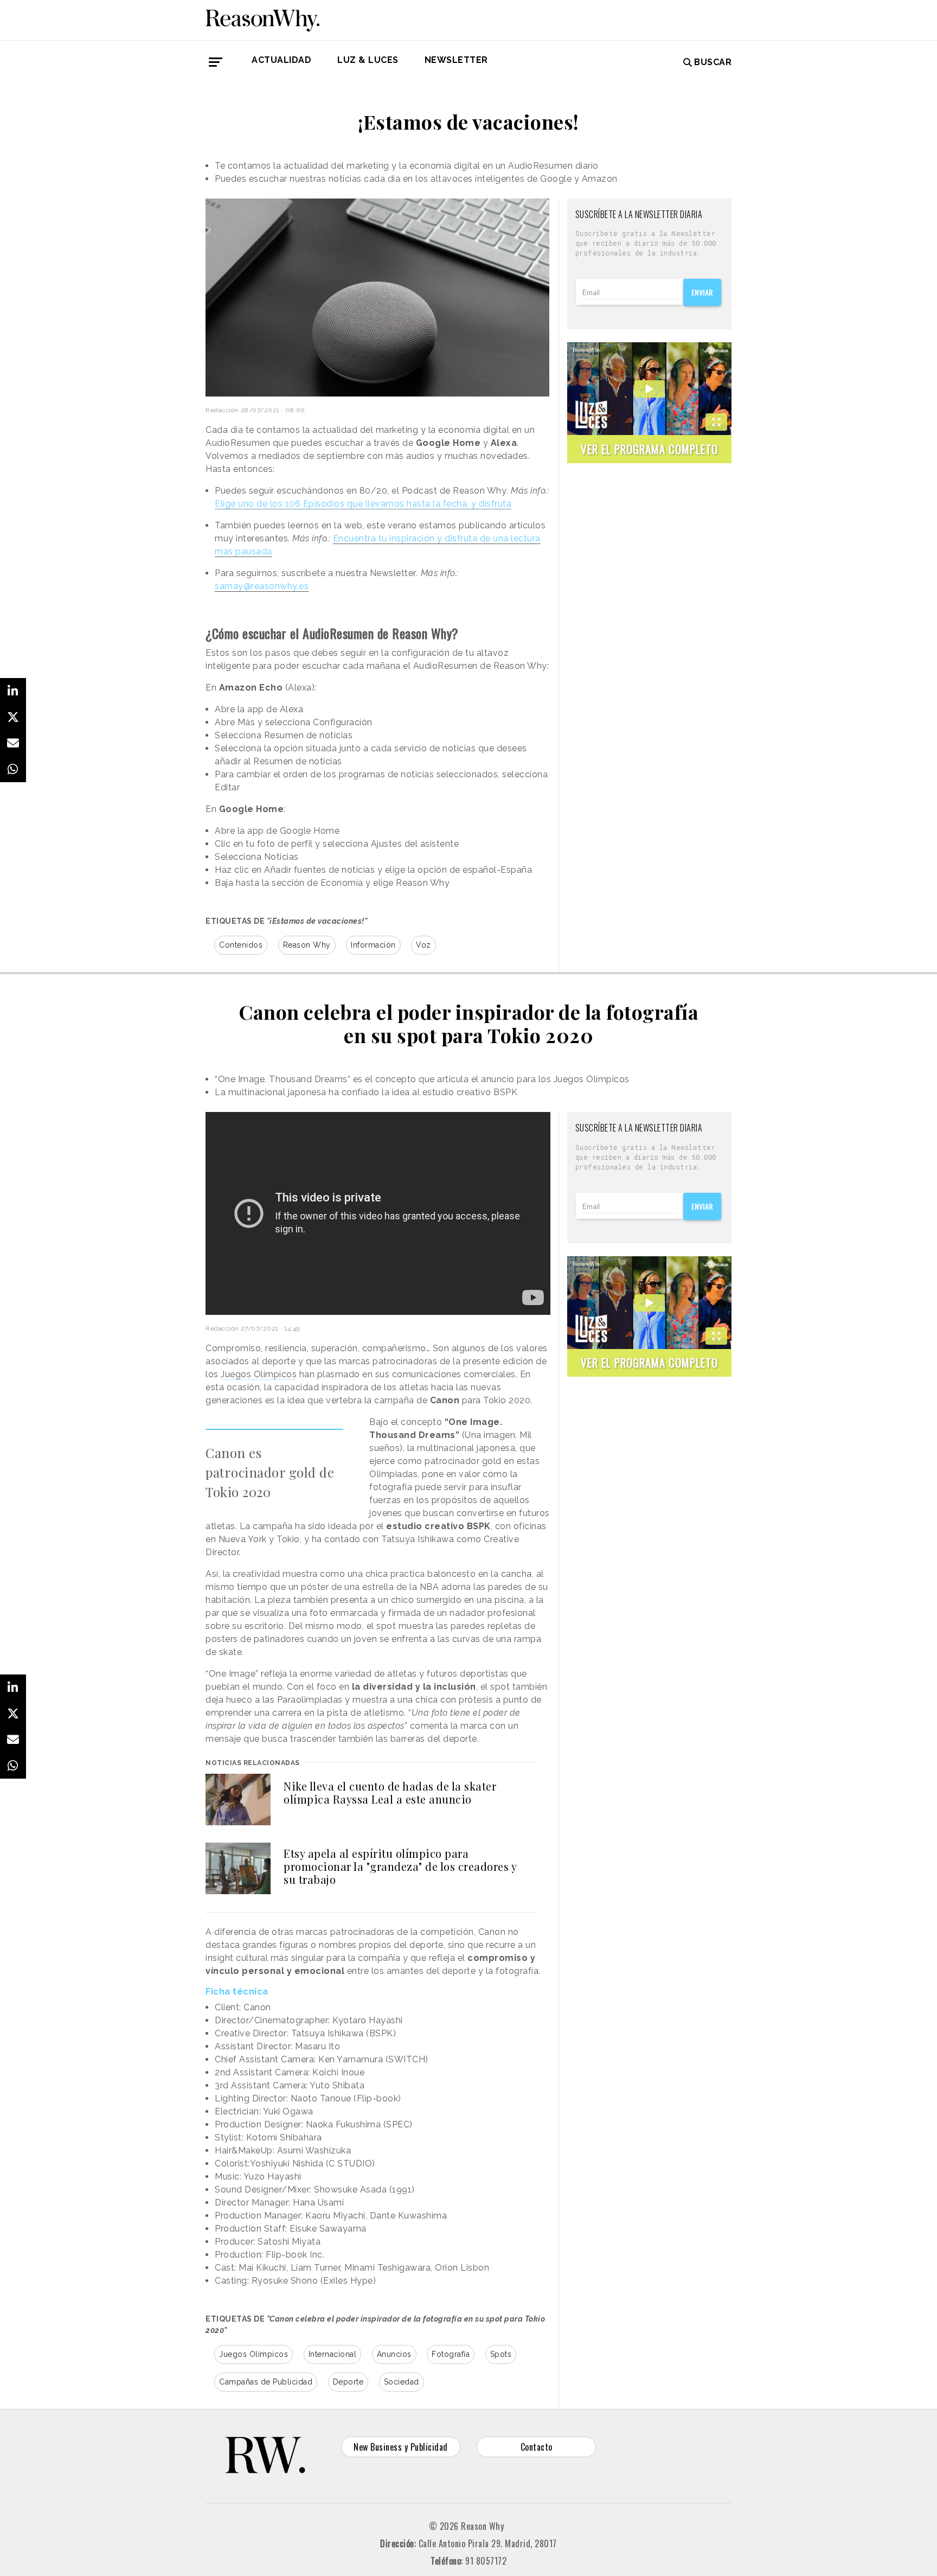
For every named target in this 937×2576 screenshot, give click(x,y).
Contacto (537, 2447)
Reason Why (307, 945)
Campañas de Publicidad (266, 2382)
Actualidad (281, 60)
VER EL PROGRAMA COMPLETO (649, 449)
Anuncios (394, 2354)
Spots (501, 2354)
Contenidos (241, 945)
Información (373, 945)
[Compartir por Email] (13, 743)
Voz (423, 945)
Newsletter (456, 60)
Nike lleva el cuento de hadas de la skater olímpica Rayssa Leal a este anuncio (390, 1792)
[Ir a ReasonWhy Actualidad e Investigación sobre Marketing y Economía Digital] (262, 18)
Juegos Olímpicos (259, 1374)
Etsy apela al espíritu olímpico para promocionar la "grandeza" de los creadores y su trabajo (400, 1866)
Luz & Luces (368, 60)
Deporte (348, 2382)
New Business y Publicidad (401, 2447)
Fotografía (451, 2354)
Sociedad (402, 2382)
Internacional (333, 2354)
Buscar (713, 62)
